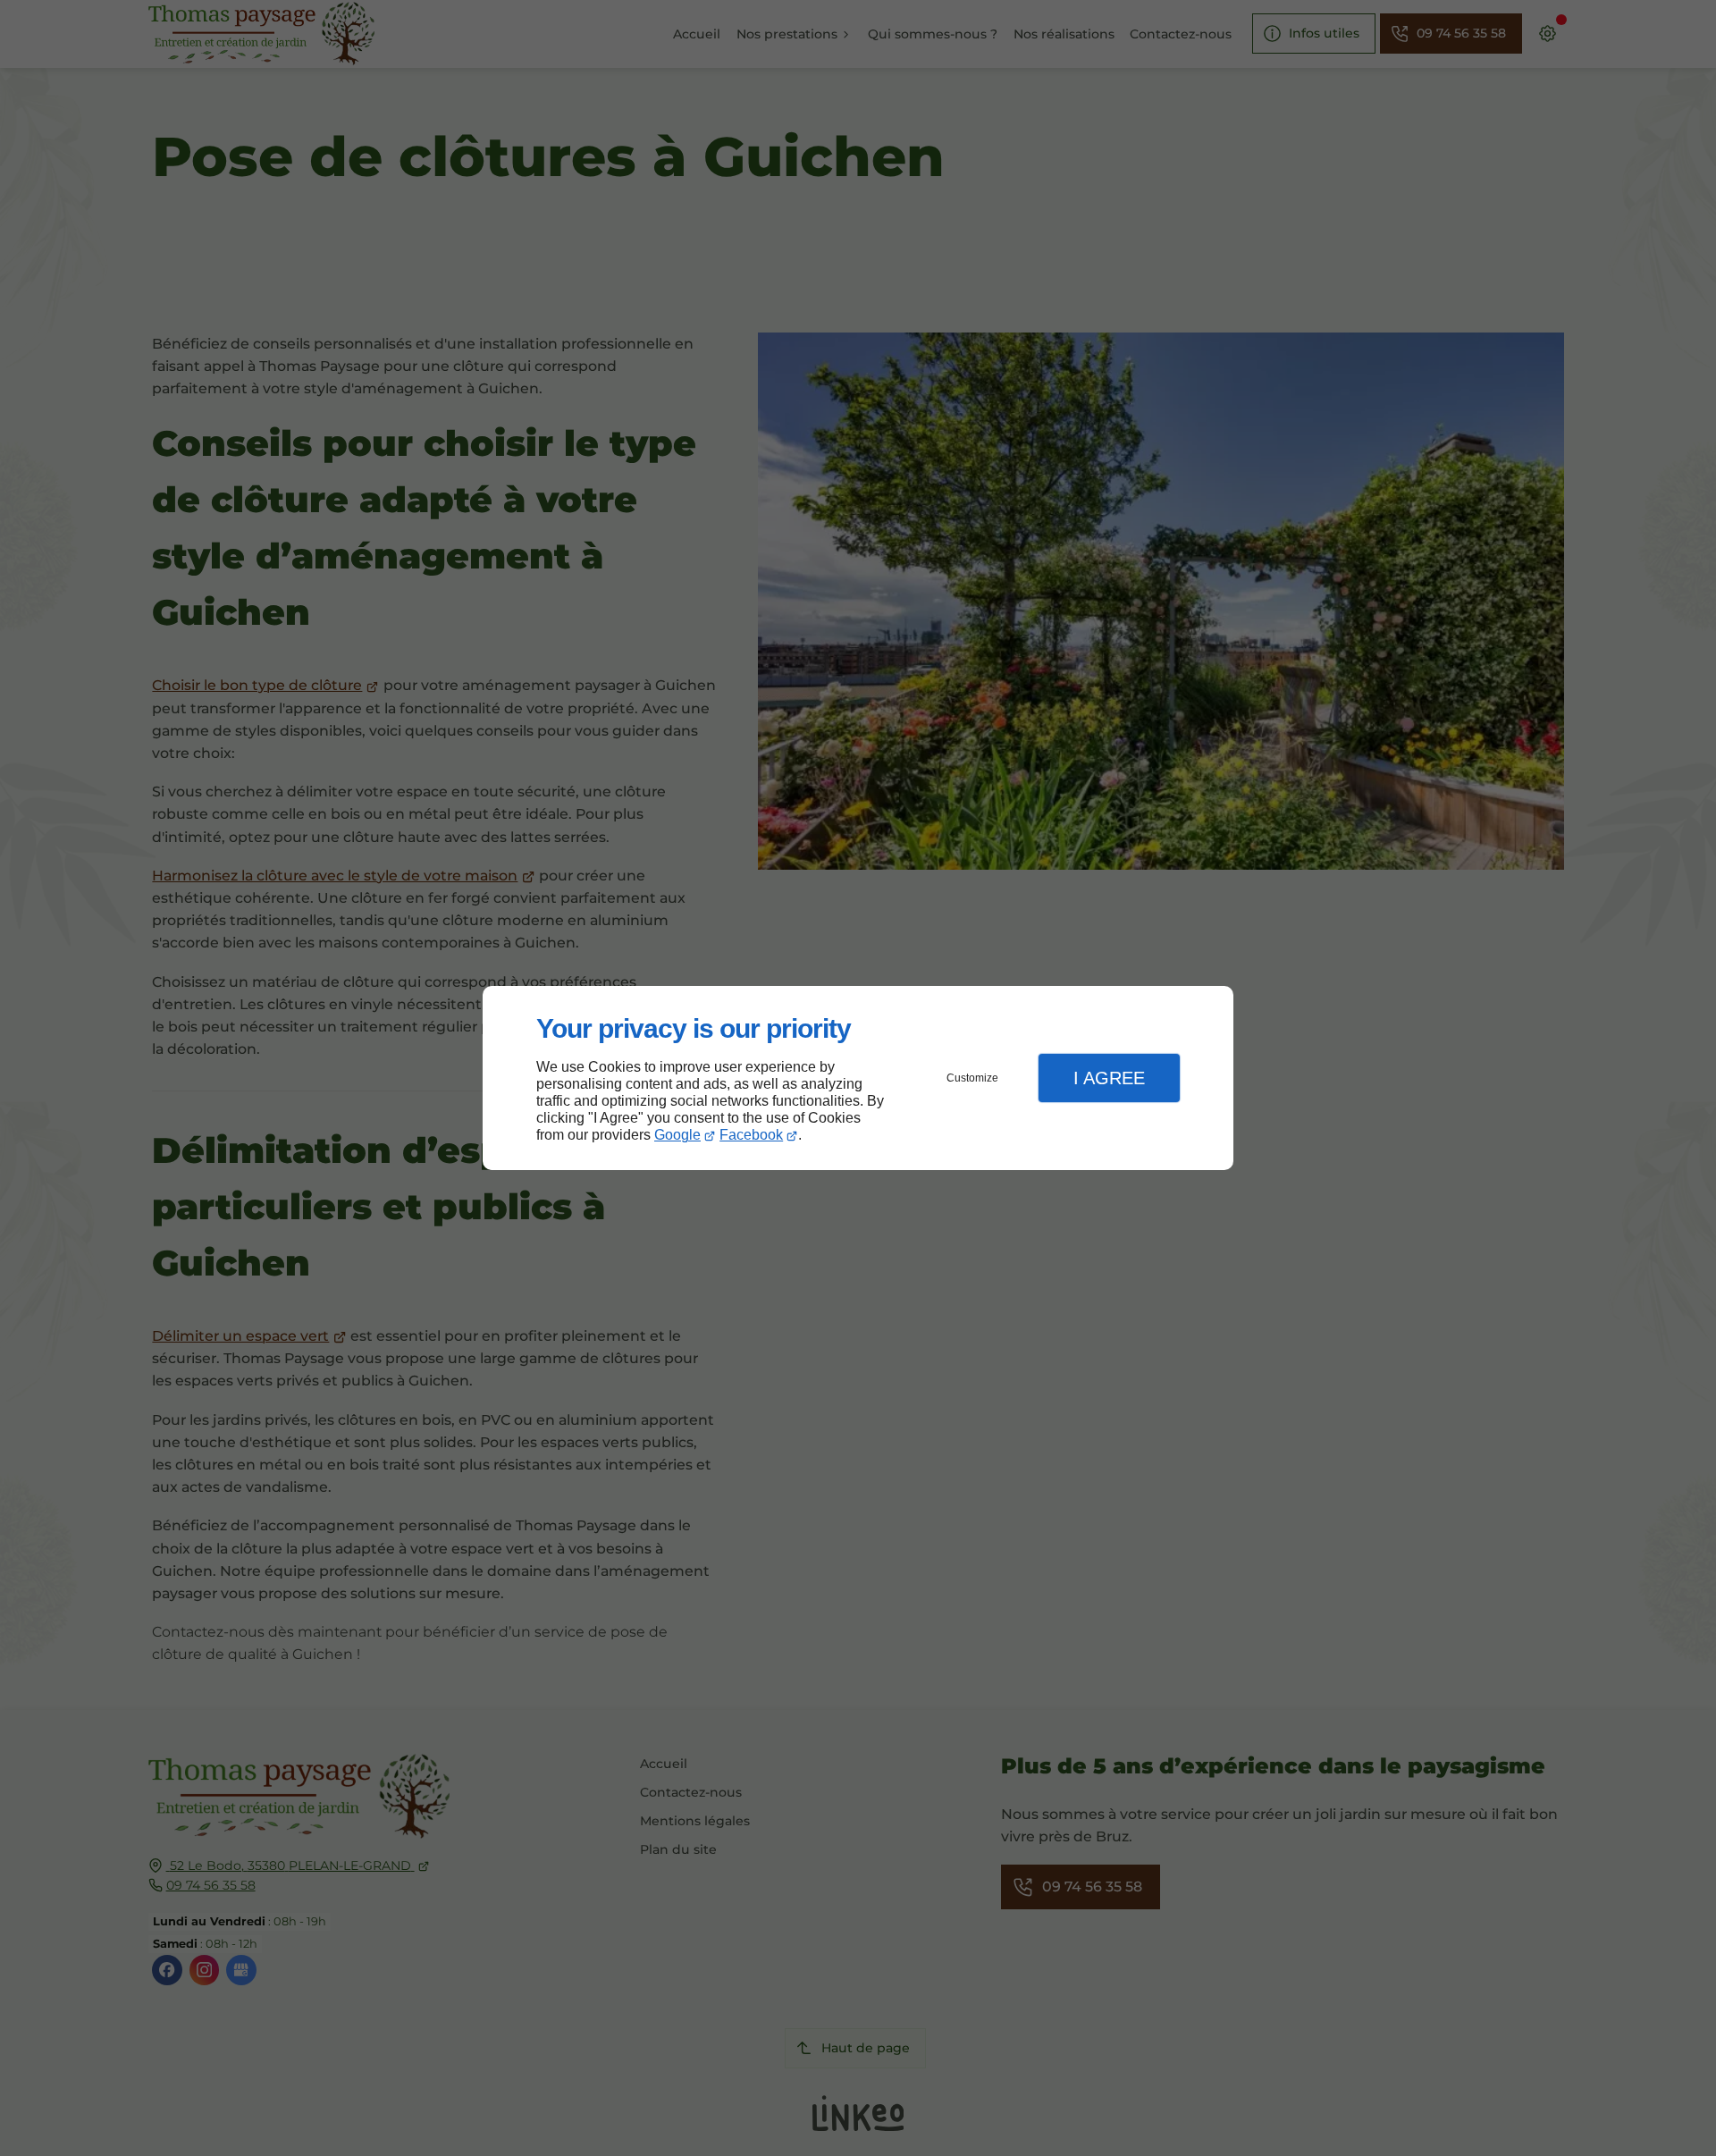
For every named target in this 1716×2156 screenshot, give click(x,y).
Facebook (751, 1135)
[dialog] (858, 1078)
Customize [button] (972, 1078)
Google (677, 1135)
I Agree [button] (1109, 1078)
